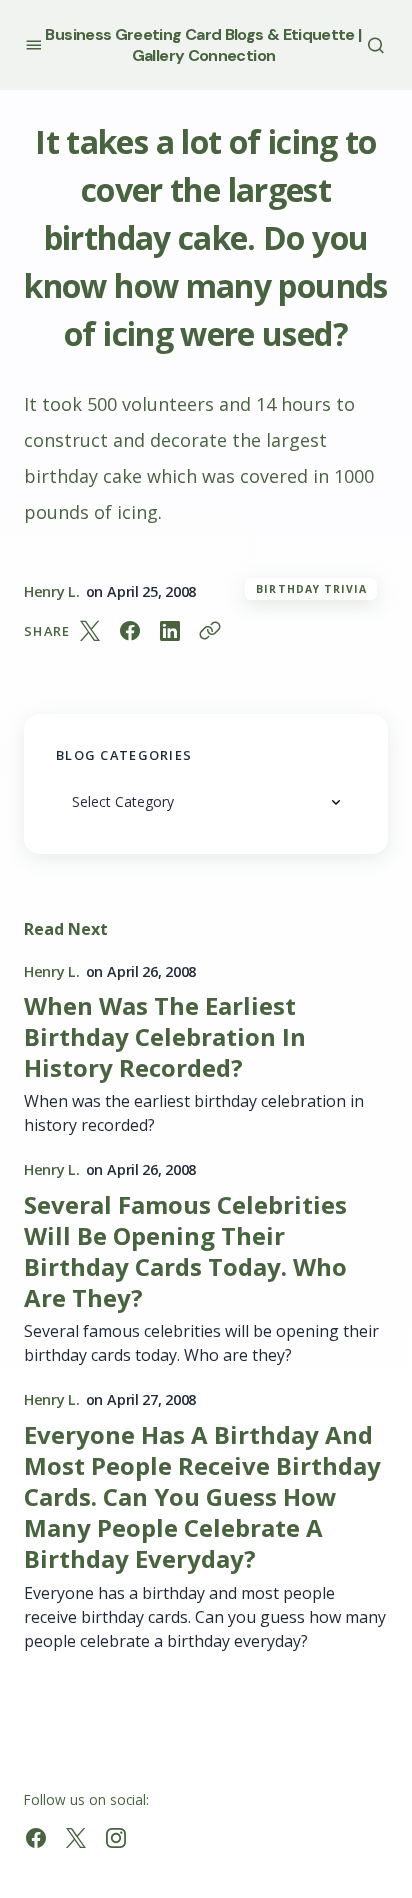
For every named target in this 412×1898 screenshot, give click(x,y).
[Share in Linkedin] (170, 631)
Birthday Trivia (311, 589)
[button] (33, 44)
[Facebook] (36, 1838)
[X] (76, 1838)
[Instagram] (116, 1838)
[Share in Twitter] (90, 631)
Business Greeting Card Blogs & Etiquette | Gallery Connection (203, 45)
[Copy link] (210, 631)
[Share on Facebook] (130, 631)
